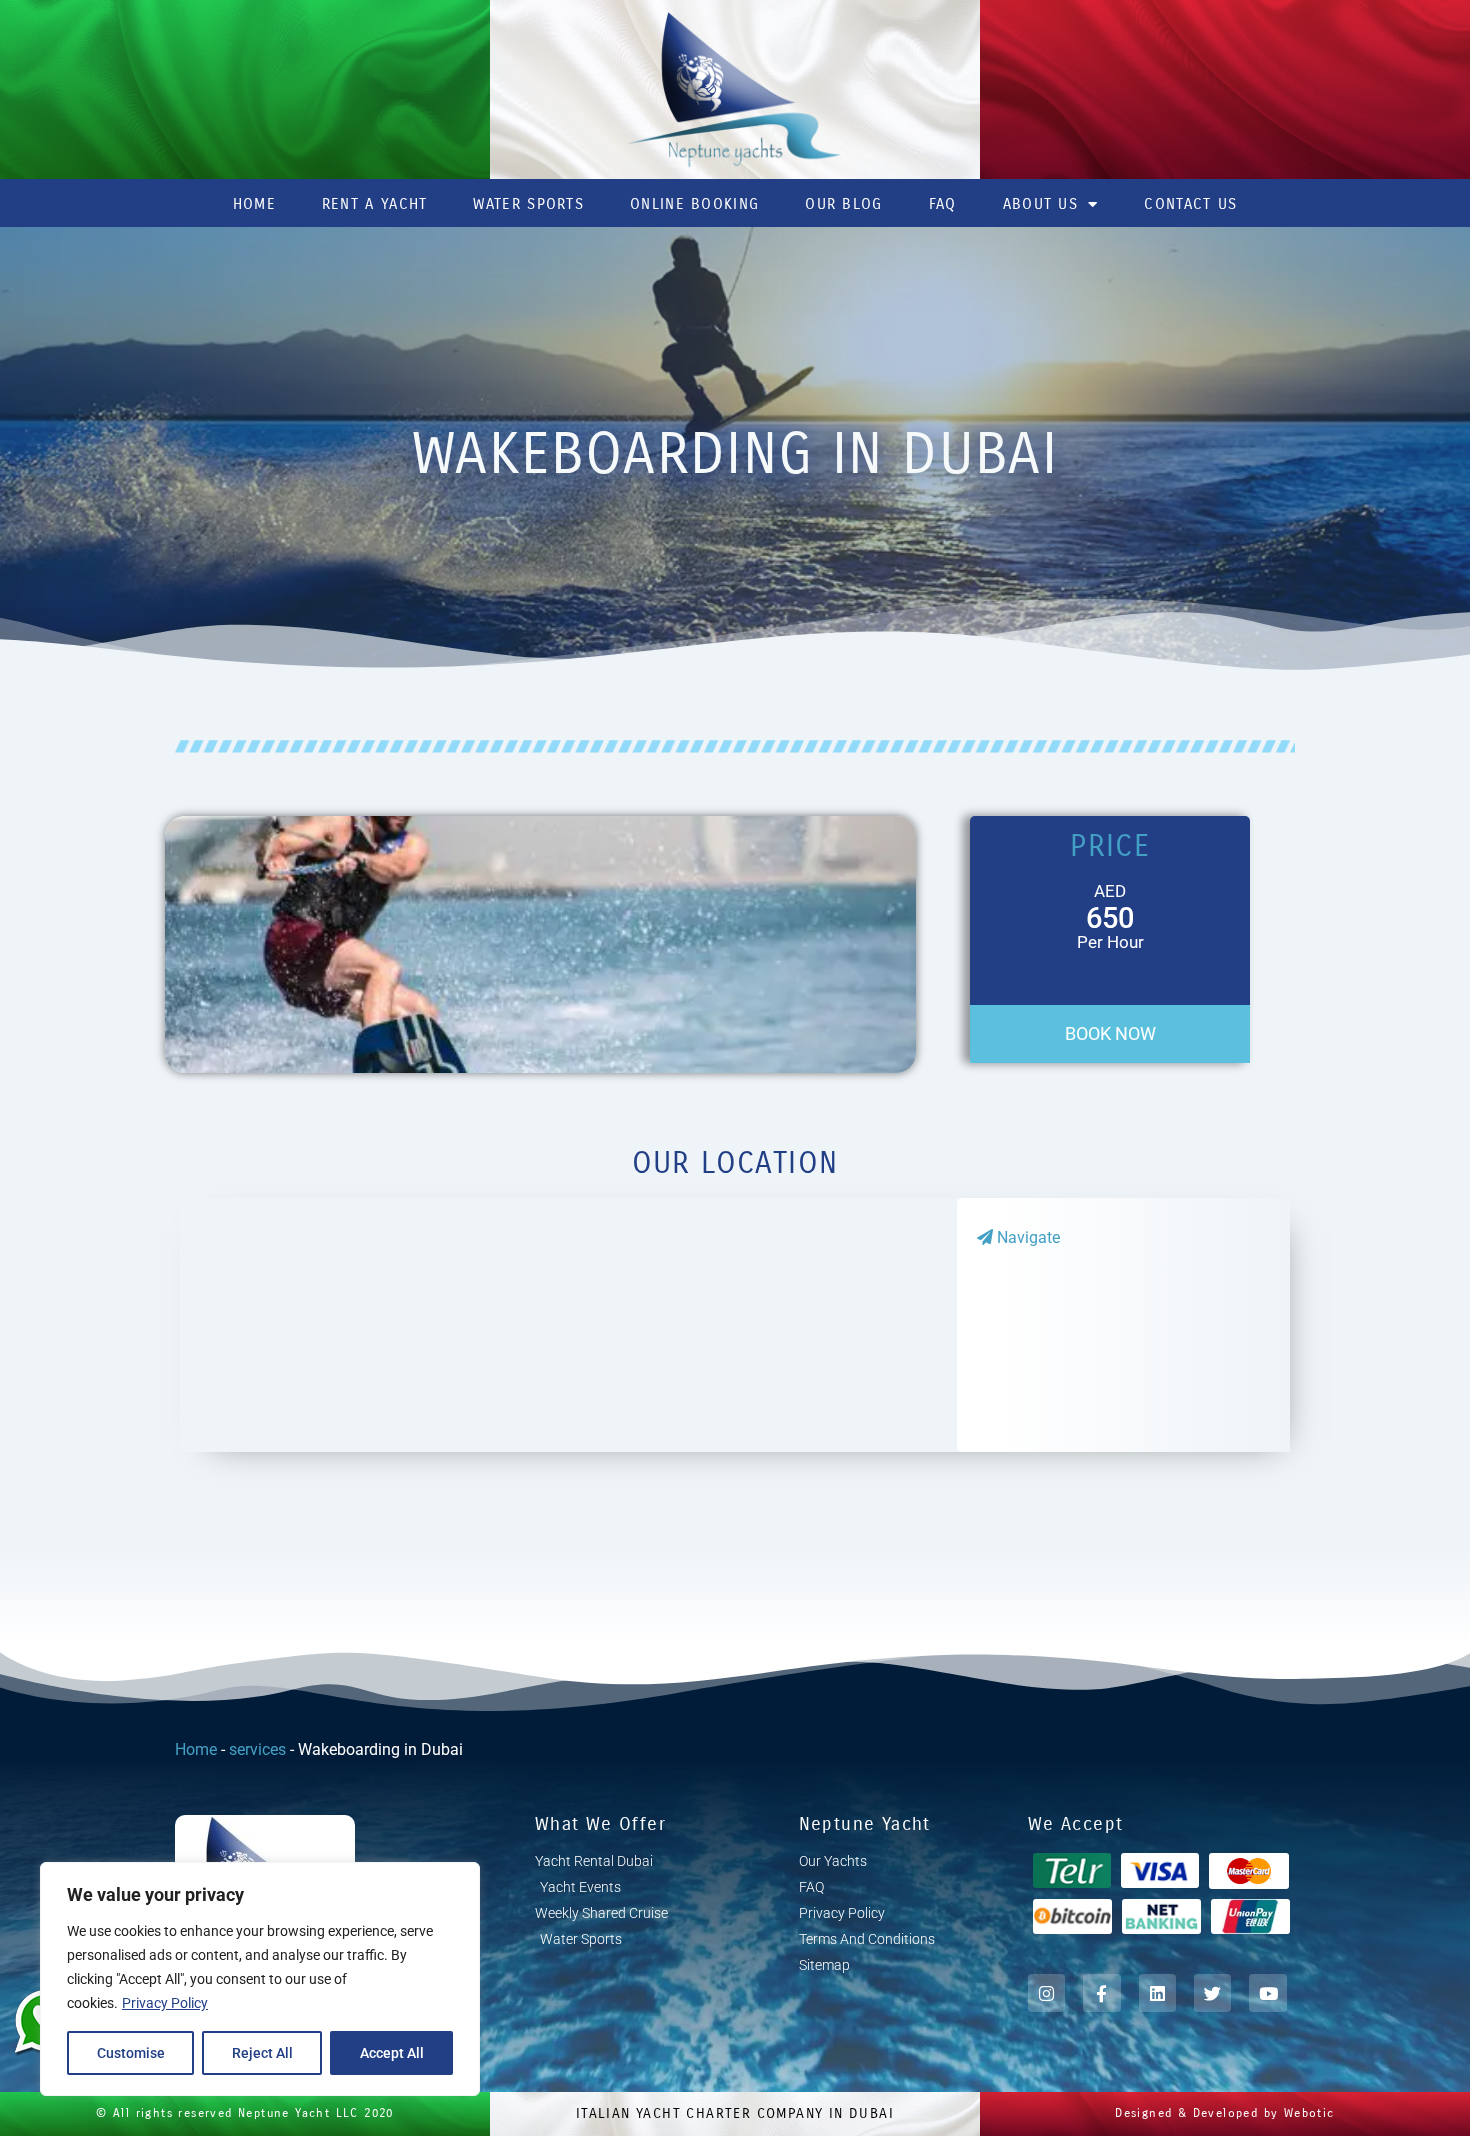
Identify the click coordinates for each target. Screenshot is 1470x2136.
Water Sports (528, 204)
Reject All (262, 2053)
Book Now (1110, 1033)
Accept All (392, 2053)
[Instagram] (1046, 1992)
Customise (131, 2053)
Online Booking (694, 204)
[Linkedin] (1157, 1992)
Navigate (1026, 1237)
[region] (260, 1979)
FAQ (943, 204)
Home (254, 204)
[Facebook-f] (1101, 1992)
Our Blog (843, 204)
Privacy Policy (165, 2003)
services (257, 1749)
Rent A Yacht (375, 204)
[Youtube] (1267, 1992)
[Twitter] (1212, 1992)
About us (1040, 204)
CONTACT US (1190, 204)
